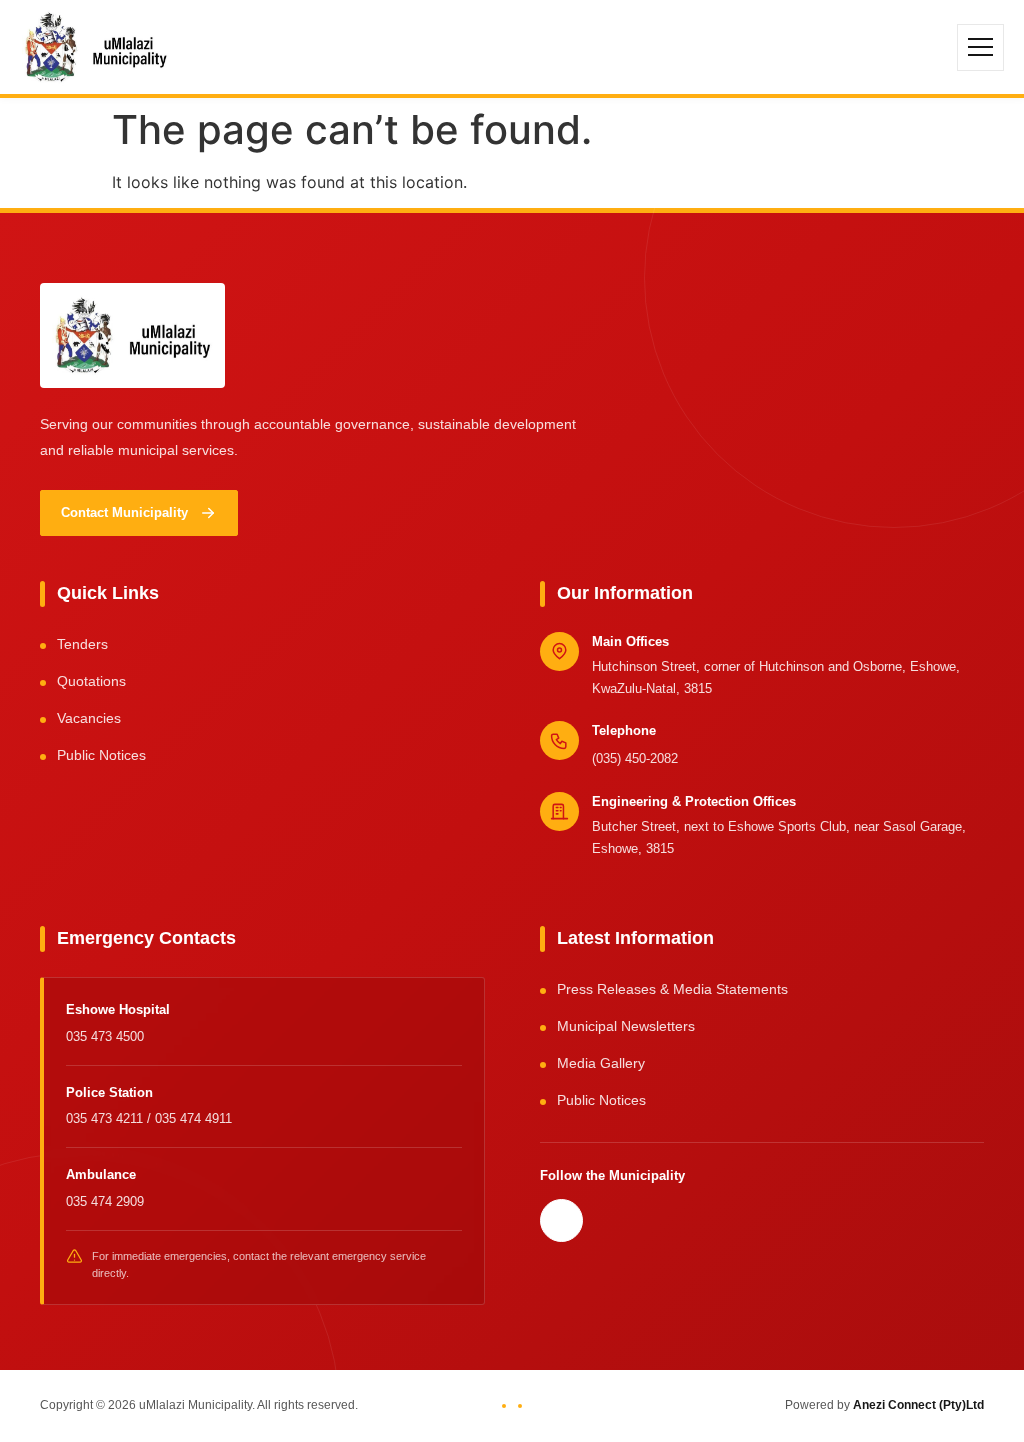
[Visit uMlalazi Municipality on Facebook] (561, 1220)
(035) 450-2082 (635, 758)
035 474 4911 (193, 1118)
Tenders (82, 644)
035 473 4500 (105, 1036)
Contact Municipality (124, 512)
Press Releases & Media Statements (672, 989)
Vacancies (89, 718)
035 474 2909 (105, 1201)
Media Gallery (601, 1063)
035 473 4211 (106, 1118)
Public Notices (101, 755)
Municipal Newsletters (626, 1026)
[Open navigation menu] (980, 47)
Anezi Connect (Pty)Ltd (918, 1405)
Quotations (91, 681)
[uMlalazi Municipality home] (95, 47)
